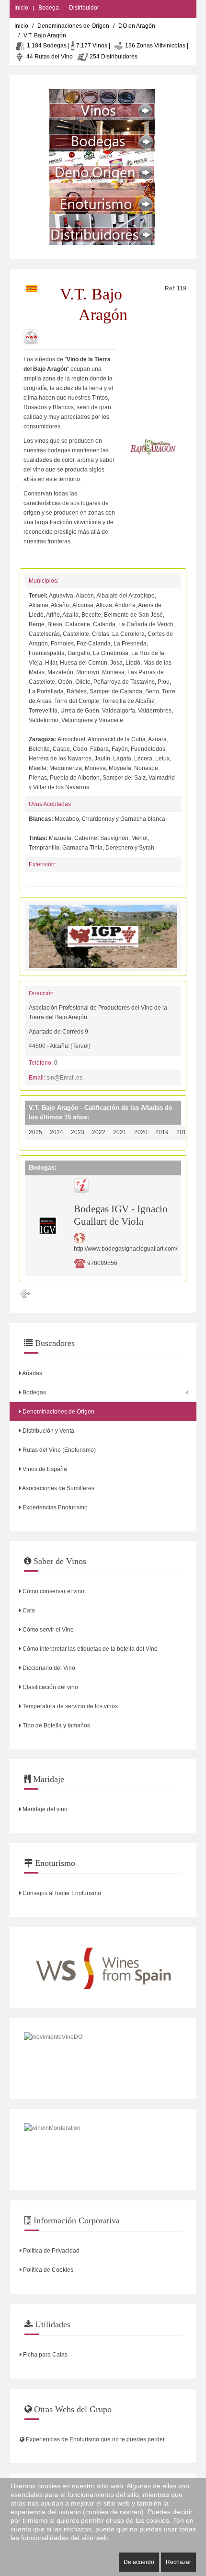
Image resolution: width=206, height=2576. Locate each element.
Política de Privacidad (51, 2251)
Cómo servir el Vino (47, 1630)
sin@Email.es (64, 1078)
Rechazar (178, 2562)
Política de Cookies (47, 2270)
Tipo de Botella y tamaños (56, 1725)
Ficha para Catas (45, 2355)
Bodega (49, 8)
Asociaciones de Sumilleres (58, 1488)
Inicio (21, 8)
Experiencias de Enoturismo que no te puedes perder (95, 2439)
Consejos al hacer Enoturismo (61, 1893)
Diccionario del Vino (48, 1668)
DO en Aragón (137, 26)
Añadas (32, 1373)
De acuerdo (139, 2562)
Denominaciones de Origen (73, 26)
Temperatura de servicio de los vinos (69, 1706)
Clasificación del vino (50, 1687)
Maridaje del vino (44, 1809)
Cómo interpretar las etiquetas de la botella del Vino (89, 1649)
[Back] (25, 1294)
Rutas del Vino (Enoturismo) (58, 1450)
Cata (28, 1610)
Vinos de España (44, 1469)
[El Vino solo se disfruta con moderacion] (103, 2150)
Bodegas (34, 1392)
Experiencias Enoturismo (54, 1507)
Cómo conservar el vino (53, 1591)
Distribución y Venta (48, 1431)
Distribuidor (84, 8)
